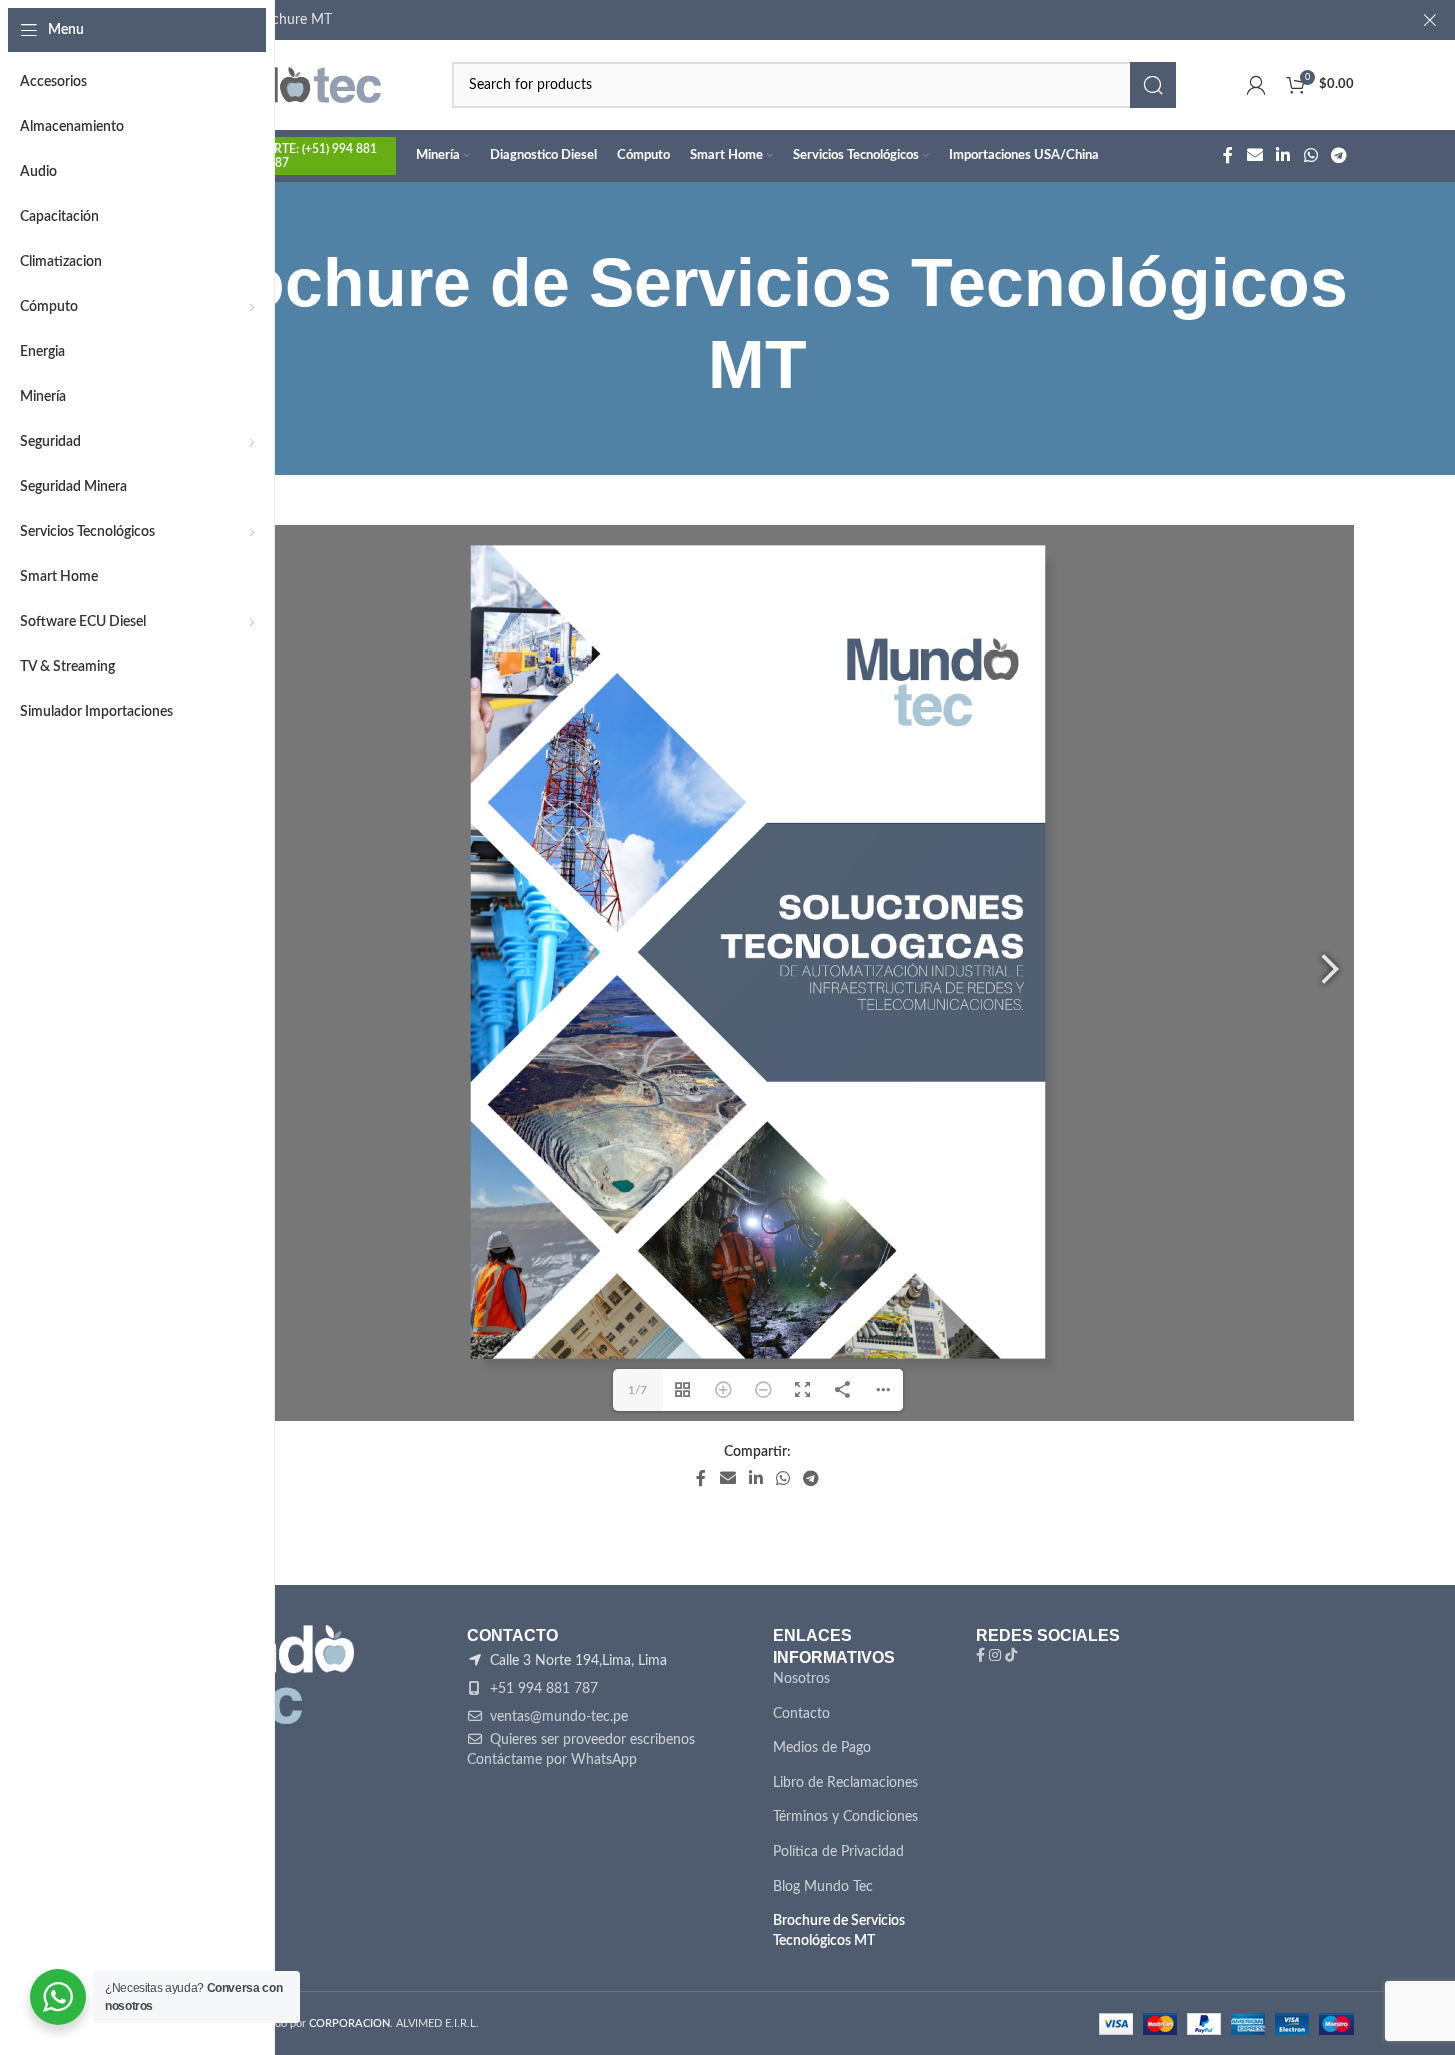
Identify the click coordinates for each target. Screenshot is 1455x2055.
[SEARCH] (1153, 85)
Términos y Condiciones (845, 1817)
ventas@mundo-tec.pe (557, 1717)
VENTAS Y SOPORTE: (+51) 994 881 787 (279, 156)
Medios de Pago (822, 1748)
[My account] (1256, 85)
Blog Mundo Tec (823, 1887)
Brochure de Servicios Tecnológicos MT (839, 1931)
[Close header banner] (1430, 20)
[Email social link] (1254, 155)
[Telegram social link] (1338, 155)
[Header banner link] (757, 20)
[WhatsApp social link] (1310, 155)
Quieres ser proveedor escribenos (590, 1740)
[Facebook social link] (1228, 155)
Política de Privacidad (838, 1852)
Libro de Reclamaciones (845, 1783)
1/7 (637, 1390)
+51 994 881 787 (542, 1689)
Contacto (801, 1714)
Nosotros (801, 1679)
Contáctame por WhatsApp (552, 1760)
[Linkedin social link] (1283, 155)
